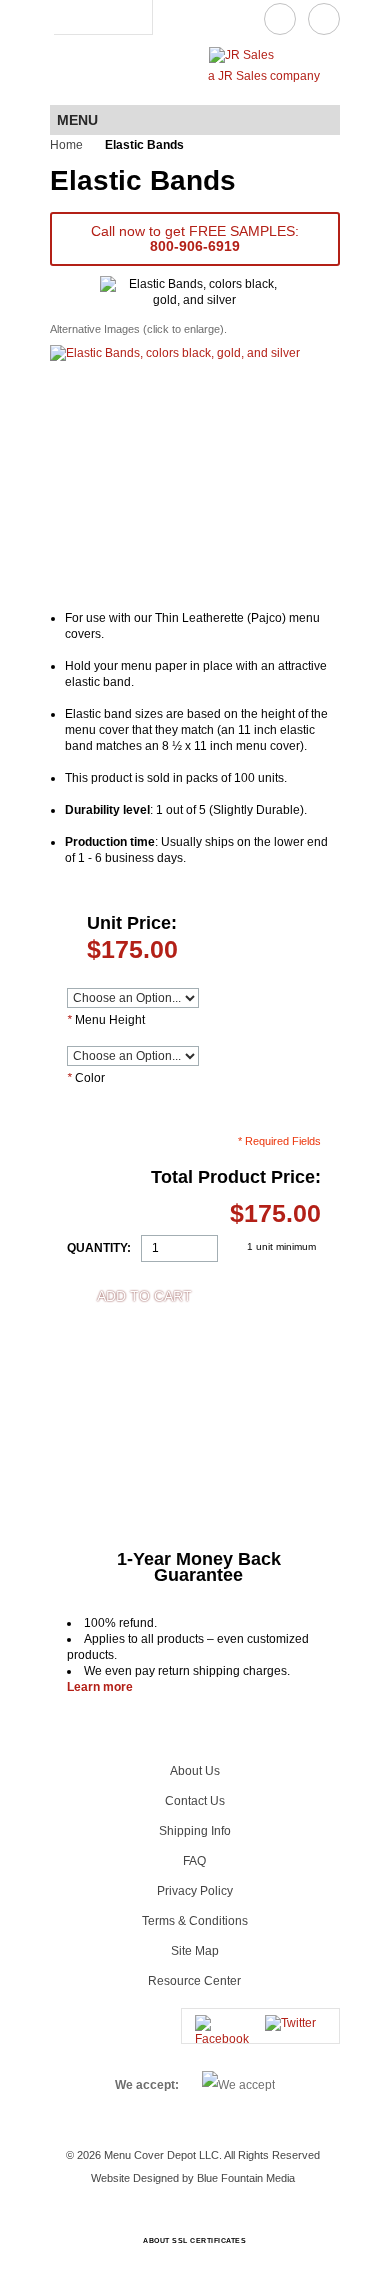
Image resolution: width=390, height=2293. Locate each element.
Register (97, 17)
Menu (77, 120)
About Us (195, 1771)
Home (66, 145)
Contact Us (280, 19)
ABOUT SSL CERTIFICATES (194, 2240)
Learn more (100, 1687)
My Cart (132, 17)
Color (86, 1078)
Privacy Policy (195, 1891)
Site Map (195, 1951)
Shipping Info (195, 1831)
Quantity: (99, 1248)
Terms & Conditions (195, 1921)
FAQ (194, 1861)
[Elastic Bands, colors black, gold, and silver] (175, 470)
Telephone (324, 19)
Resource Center (194, 1981)
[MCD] (107, 71)
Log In (68, 17)
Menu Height (106, 1020)
